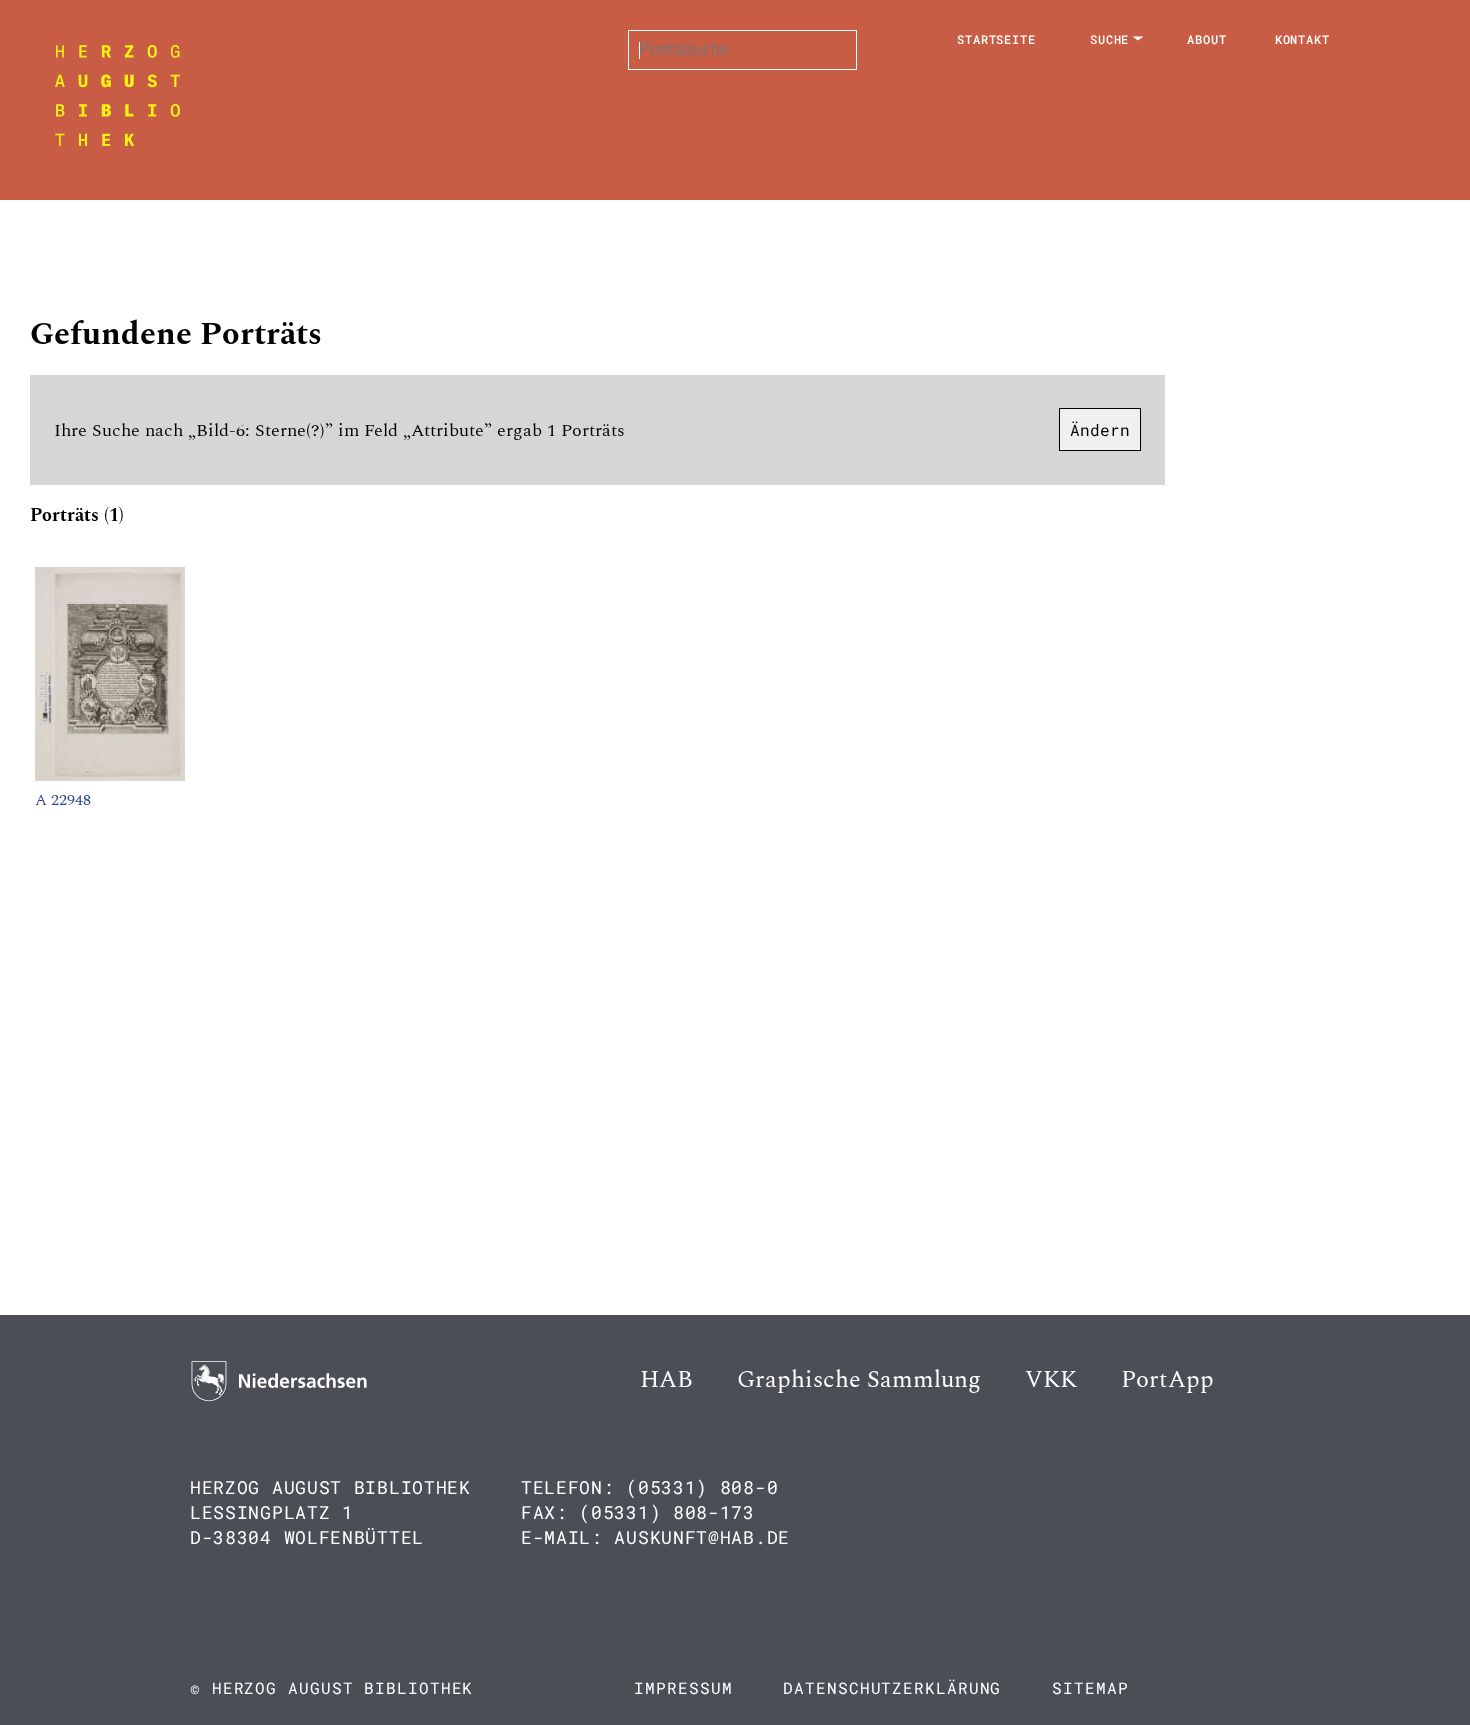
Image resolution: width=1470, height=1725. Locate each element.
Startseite (996, 39)
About (1207, 39)
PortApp (1167, 1380)
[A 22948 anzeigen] (110, 776)
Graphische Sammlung (859, 1380)
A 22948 (63, 800)
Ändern (1100, 429)
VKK (1051, 1380)
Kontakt (1302, 39)
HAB (666, 1380)
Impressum (683, 1687)
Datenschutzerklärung (892, 1687)
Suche (1110, 39)
